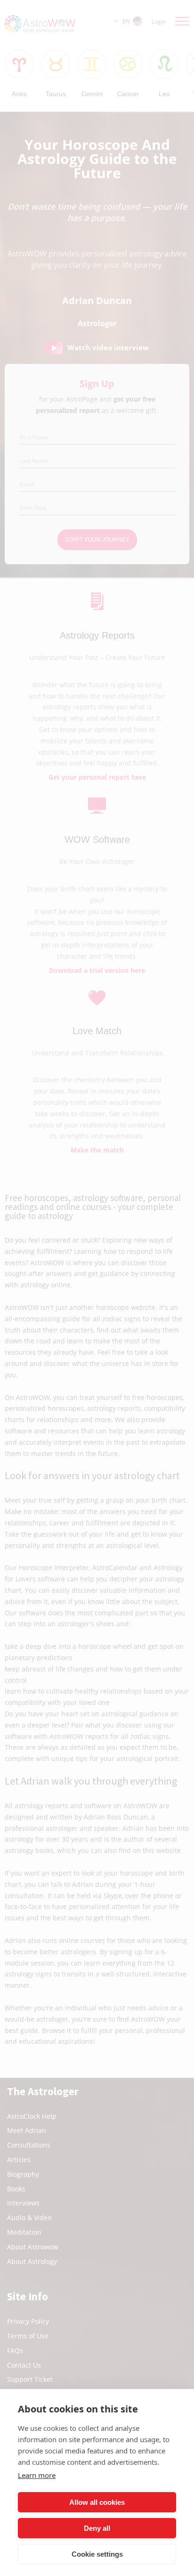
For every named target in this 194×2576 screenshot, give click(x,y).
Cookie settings (97, 2554)
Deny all (97, 2528)
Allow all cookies (97, 2502)
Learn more (37, 2475)
